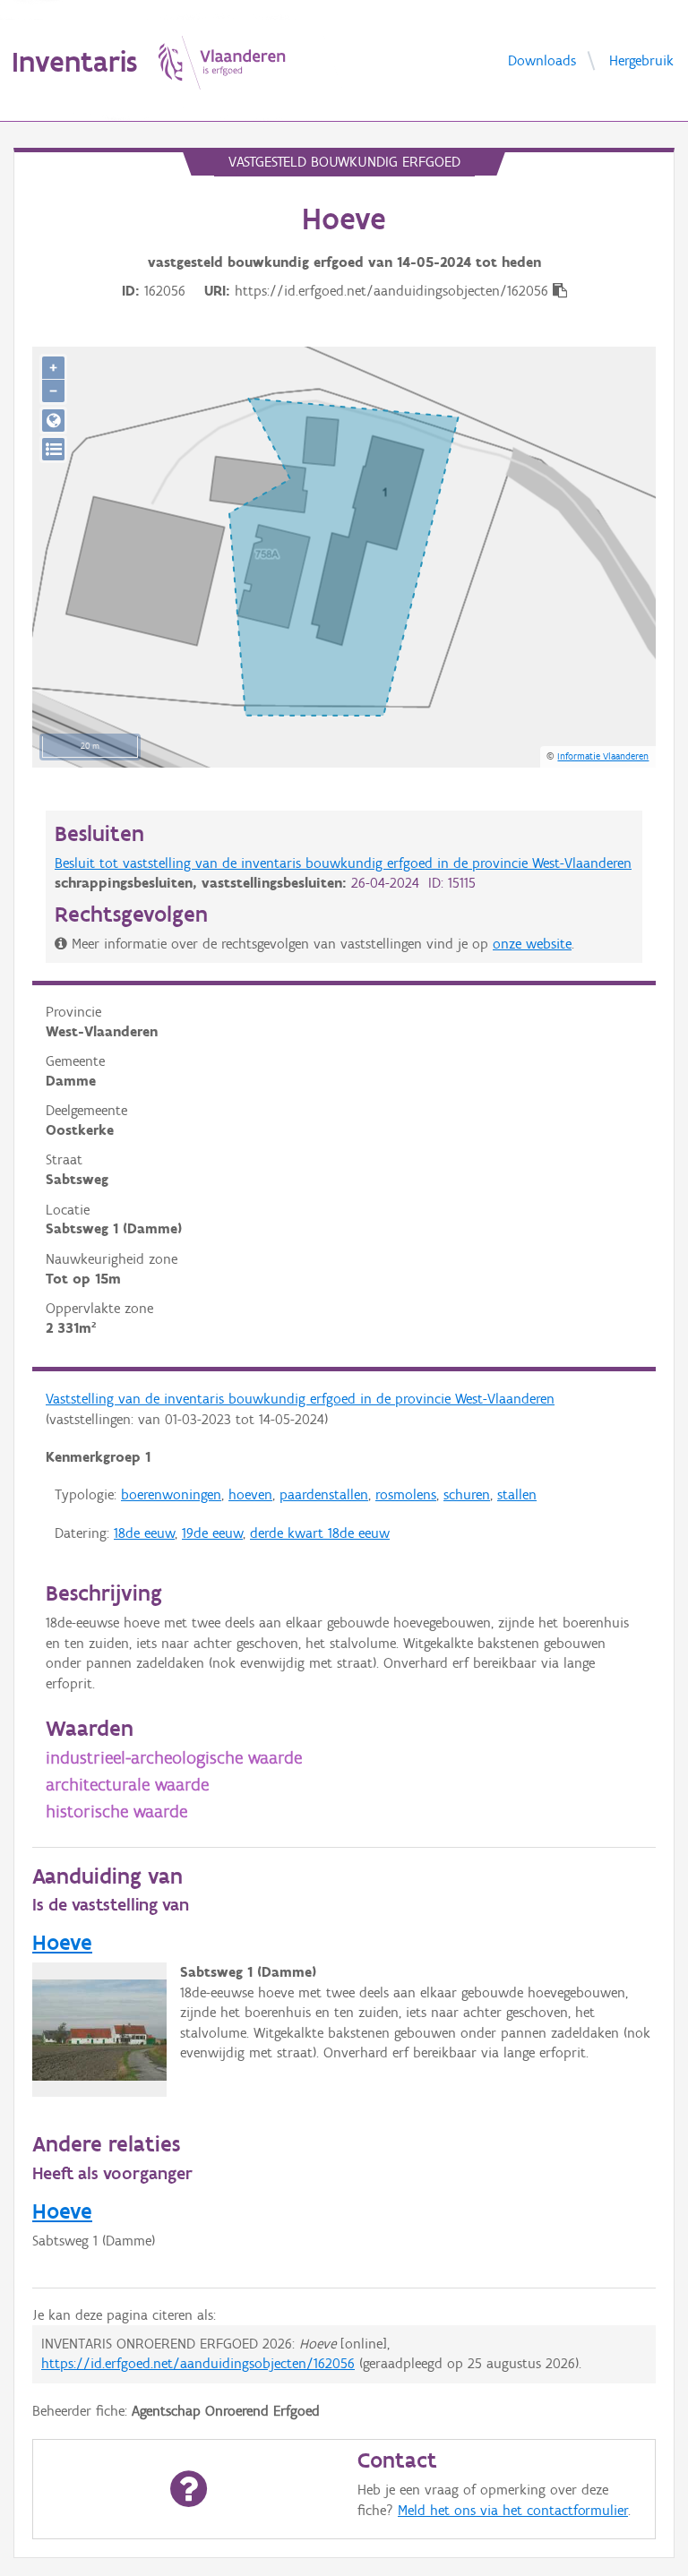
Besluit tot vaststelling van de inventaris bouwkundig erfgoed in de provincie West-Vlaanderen (343, 863)
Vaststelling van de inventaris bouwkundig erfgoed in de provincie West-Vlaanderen (300, 1399)
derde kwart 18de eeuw (320, 1533)
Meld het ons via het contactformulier (513, 2510)
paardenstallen (324, 1494)
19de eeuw (212, 1533)
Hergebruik (641, 60)
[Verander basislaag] (53, 449)
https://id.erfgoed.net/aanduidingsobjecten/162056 (198, 2363)
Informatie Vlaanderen (603, 756)
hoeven (250, 1494)
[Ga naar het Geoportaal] (53, 421)
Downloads (542, 60)
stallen (517, 1494)
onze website (532, 944)
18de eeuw (144, 1533)
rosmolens (406, 1494)
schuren (467, 1494)
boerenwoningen (171, 1494)
